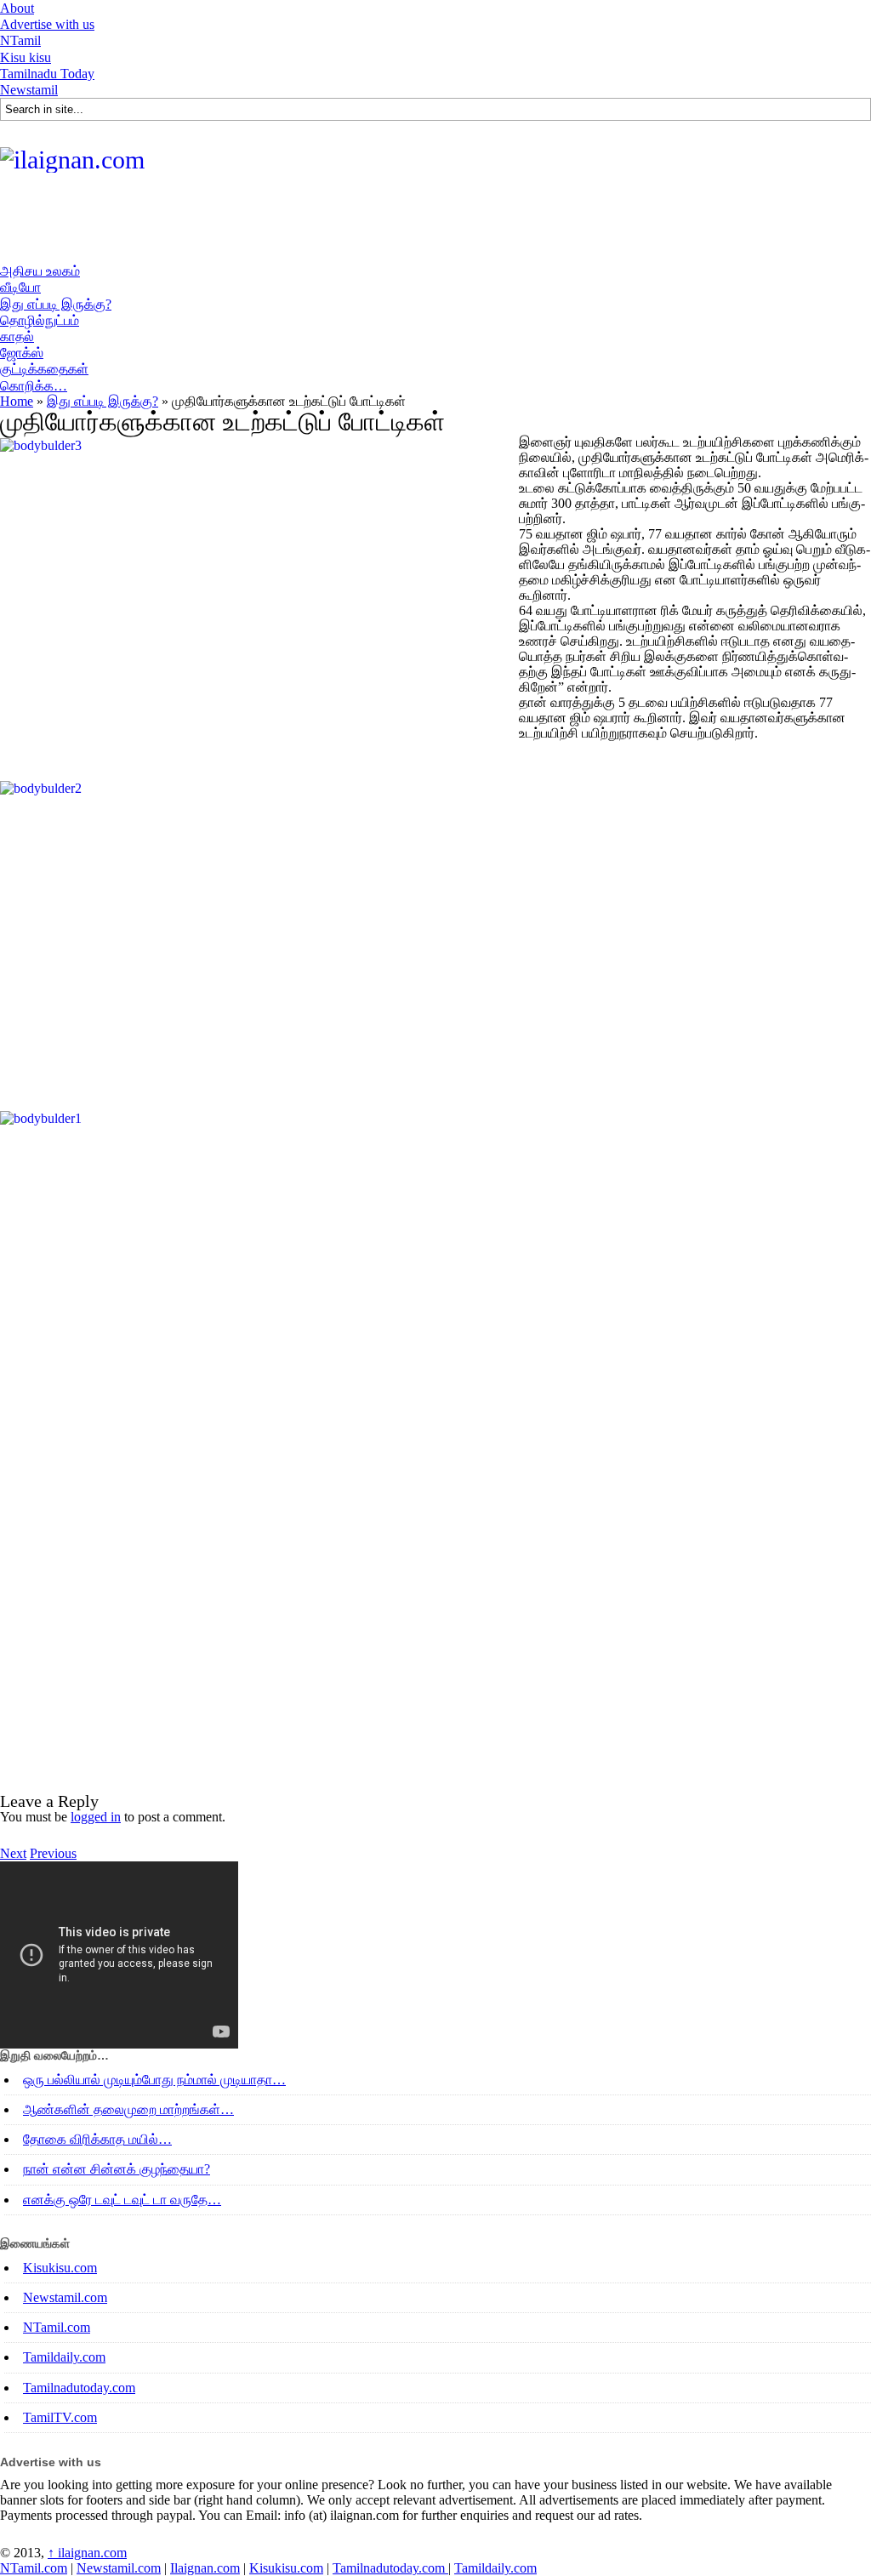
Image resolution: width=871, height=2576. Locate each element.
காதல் (17, 336)
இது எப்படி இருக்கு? (56, 304)
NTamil (20, 40)
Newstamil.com (65, 2297)
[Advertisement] (310, 224)
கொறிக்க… (34, 386)
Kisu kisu (26, 57)
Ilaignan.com (205, 2568)
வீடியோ (20, 287)
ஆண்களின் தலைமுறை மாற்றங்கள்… (128, 2109)
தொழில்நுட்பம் (40, 320)
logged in (96, 1817)
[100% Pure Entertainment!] (72, 160)
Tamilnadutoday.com (79, 2388)
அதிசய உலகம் (40, 271)
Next (13, 1853)
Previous (53, 1853)
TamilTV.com (60, 2417)
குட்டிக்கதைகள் (44, 369)
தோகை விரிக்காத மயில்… (97, 2139)
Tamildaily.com (64, 2357)
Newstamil (29, 90)
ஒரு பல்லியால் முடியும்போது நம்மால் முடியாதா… (154, 2080)
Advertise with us (47, 24)
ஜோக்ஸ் (22, 353)
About (17, 8)
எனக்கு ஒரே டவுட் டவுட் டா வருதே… (122, 2200)
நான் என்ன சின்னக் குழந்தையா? (117, 2169)
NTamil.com (57, 2327)
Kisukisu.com (60, 2268)
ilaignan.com (87, 2553)
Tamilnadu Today (47, 74)
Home (17, 401)
